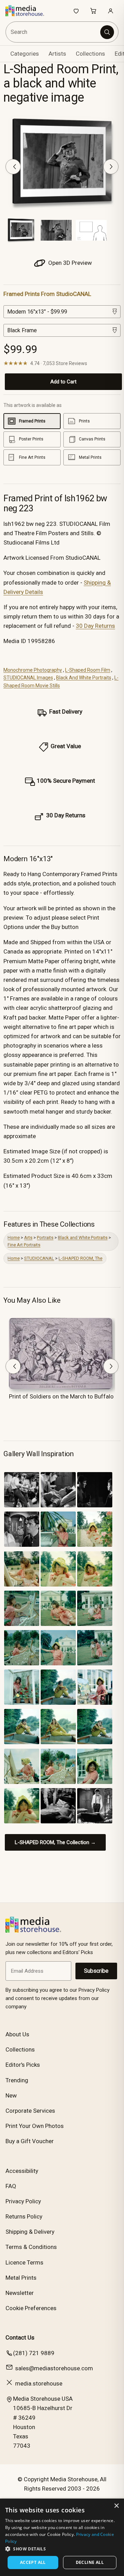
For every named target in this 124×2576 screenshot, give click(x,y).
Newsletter (20, 2293)
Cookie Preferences (31, 2308)
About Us (17, 2034)
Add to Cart (63, 382)
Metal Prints (21, 2278)
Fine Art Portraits (24, 1245)
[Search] (107, 32)
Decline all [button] (90, 2562)
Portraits (45, 1238)
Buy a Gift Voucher (30, 2141)
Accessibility (22, 2171)
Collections (90, 54)
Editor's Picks (23, 2065)
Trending (17, 2080)
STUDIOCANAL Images (28, 678)
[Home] (28, 11)
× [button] (116, 2506)
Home (14, 1238)
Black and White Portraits (83, 1238)
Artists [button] (57, 54)
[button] (62, 2549)
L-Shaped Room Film (88, 670)
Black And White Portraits (84, 678)
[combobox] (53, 32)
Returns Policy (24, 2216)
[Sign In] (111, 11)
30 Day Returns (95, 626)
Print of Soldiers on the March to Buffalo (61, 1396)
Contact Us (20, 2337)
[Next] (111, 167)
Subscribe (96, 1971)
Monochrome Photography (33, 670)
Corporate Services (30, 2111)
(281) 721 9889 (34, 2353)
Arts (28, 1238)
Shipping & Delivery (30, 2232)
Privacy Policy (23, 2201)
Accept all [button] (33, 2562)
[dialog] (62, 2537)
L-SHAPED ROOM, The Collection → (55, 1842)
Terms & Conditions (31, 2247)
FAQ (11, 2186)
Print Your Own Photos (35, 2126)
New (11, 2095)
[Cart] (93, 11)
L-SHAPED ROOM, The (80, 1258)
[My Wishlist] (76, 11)
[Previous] (13, 167)
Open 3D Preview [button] (69, 263)
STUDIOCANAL (39, 1258)
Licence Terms (24, 2262)
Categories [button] (25, 54)
